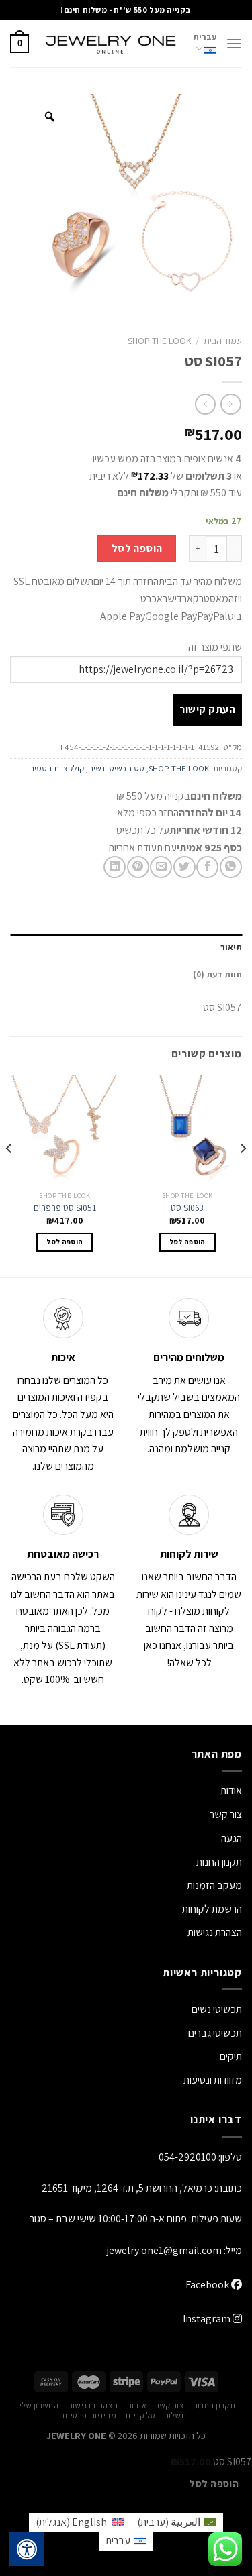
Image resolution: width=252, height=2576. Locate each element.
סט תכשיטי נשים (116, 768)
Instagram (208, 2319)
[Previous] (243, 1175)
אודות (231, 1791)
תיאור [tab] (231, 947)
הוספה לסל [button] (187, 1242)
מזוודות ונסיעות (213, 2080)
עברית (205, 37)
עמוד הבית (223, 341)
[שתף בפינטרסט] (138, 867)
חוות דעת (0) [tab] (217, 974)
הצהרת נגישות (215, 1932)
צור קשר (169, 2406)
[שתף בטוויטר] (184, 867)
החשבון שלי (39, 2406)
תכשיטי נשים (217, 2009)
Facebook (208, 2285)
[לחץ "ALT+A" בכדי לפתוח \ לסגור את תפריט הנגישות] (27, 2549)
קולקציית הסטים (56, 768)
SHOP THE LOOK (159, 341)
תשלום (175, 2416)
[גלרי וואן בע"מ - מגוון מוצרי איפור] (111, 44)
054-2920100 (187, 2157)
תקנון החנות (219, 1862)
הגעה (232, 1838)
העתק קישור (207, 709)
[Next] (9, 1175)
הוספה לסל (137, 548)
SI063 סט (187, 1208)
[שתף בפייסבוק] (207, 867)
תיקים (231, 2056)
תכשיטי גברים (215, 2033)
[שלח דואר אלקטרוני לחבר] (161, 867)
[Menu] (234, 43)
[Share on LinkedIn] (115, 867)
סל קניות (140, 2416)
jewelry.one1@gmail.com (164, 2250)
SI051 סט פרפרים (65, 1208)
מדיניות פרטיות (89, 2416)
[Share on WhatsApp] (231, 867)
